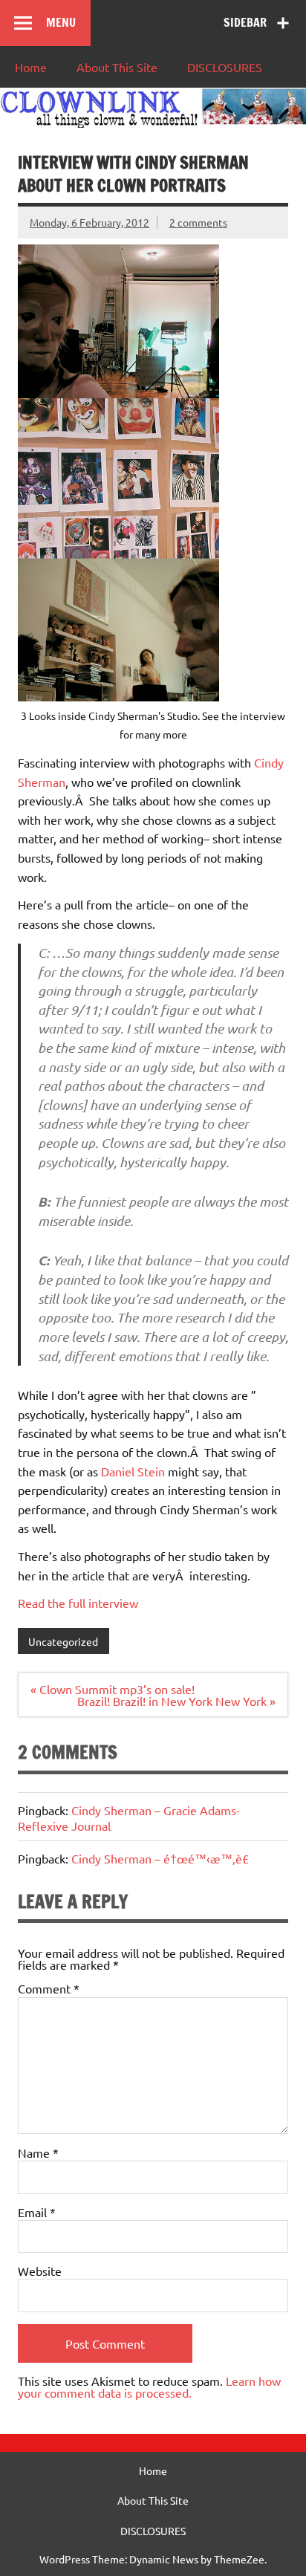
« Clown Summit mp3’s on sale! (113, 1689)
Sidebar (245, 22)
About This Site (117, 67)
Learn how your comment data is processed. (149, 2387)
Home (31, 67)
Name (38, 2152)
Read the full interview (78, 1603)
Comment (49, 1988)
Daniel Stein (134, 1471)
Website (40, 2271)
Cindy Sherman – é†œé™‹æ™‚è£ (160, 1858)
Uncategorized (63, 1641)
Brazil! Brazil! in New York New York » (176, 1701)
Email (37, 2212)
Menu (61, 22)
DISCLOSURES (225, 67)
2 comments (198, 222)
